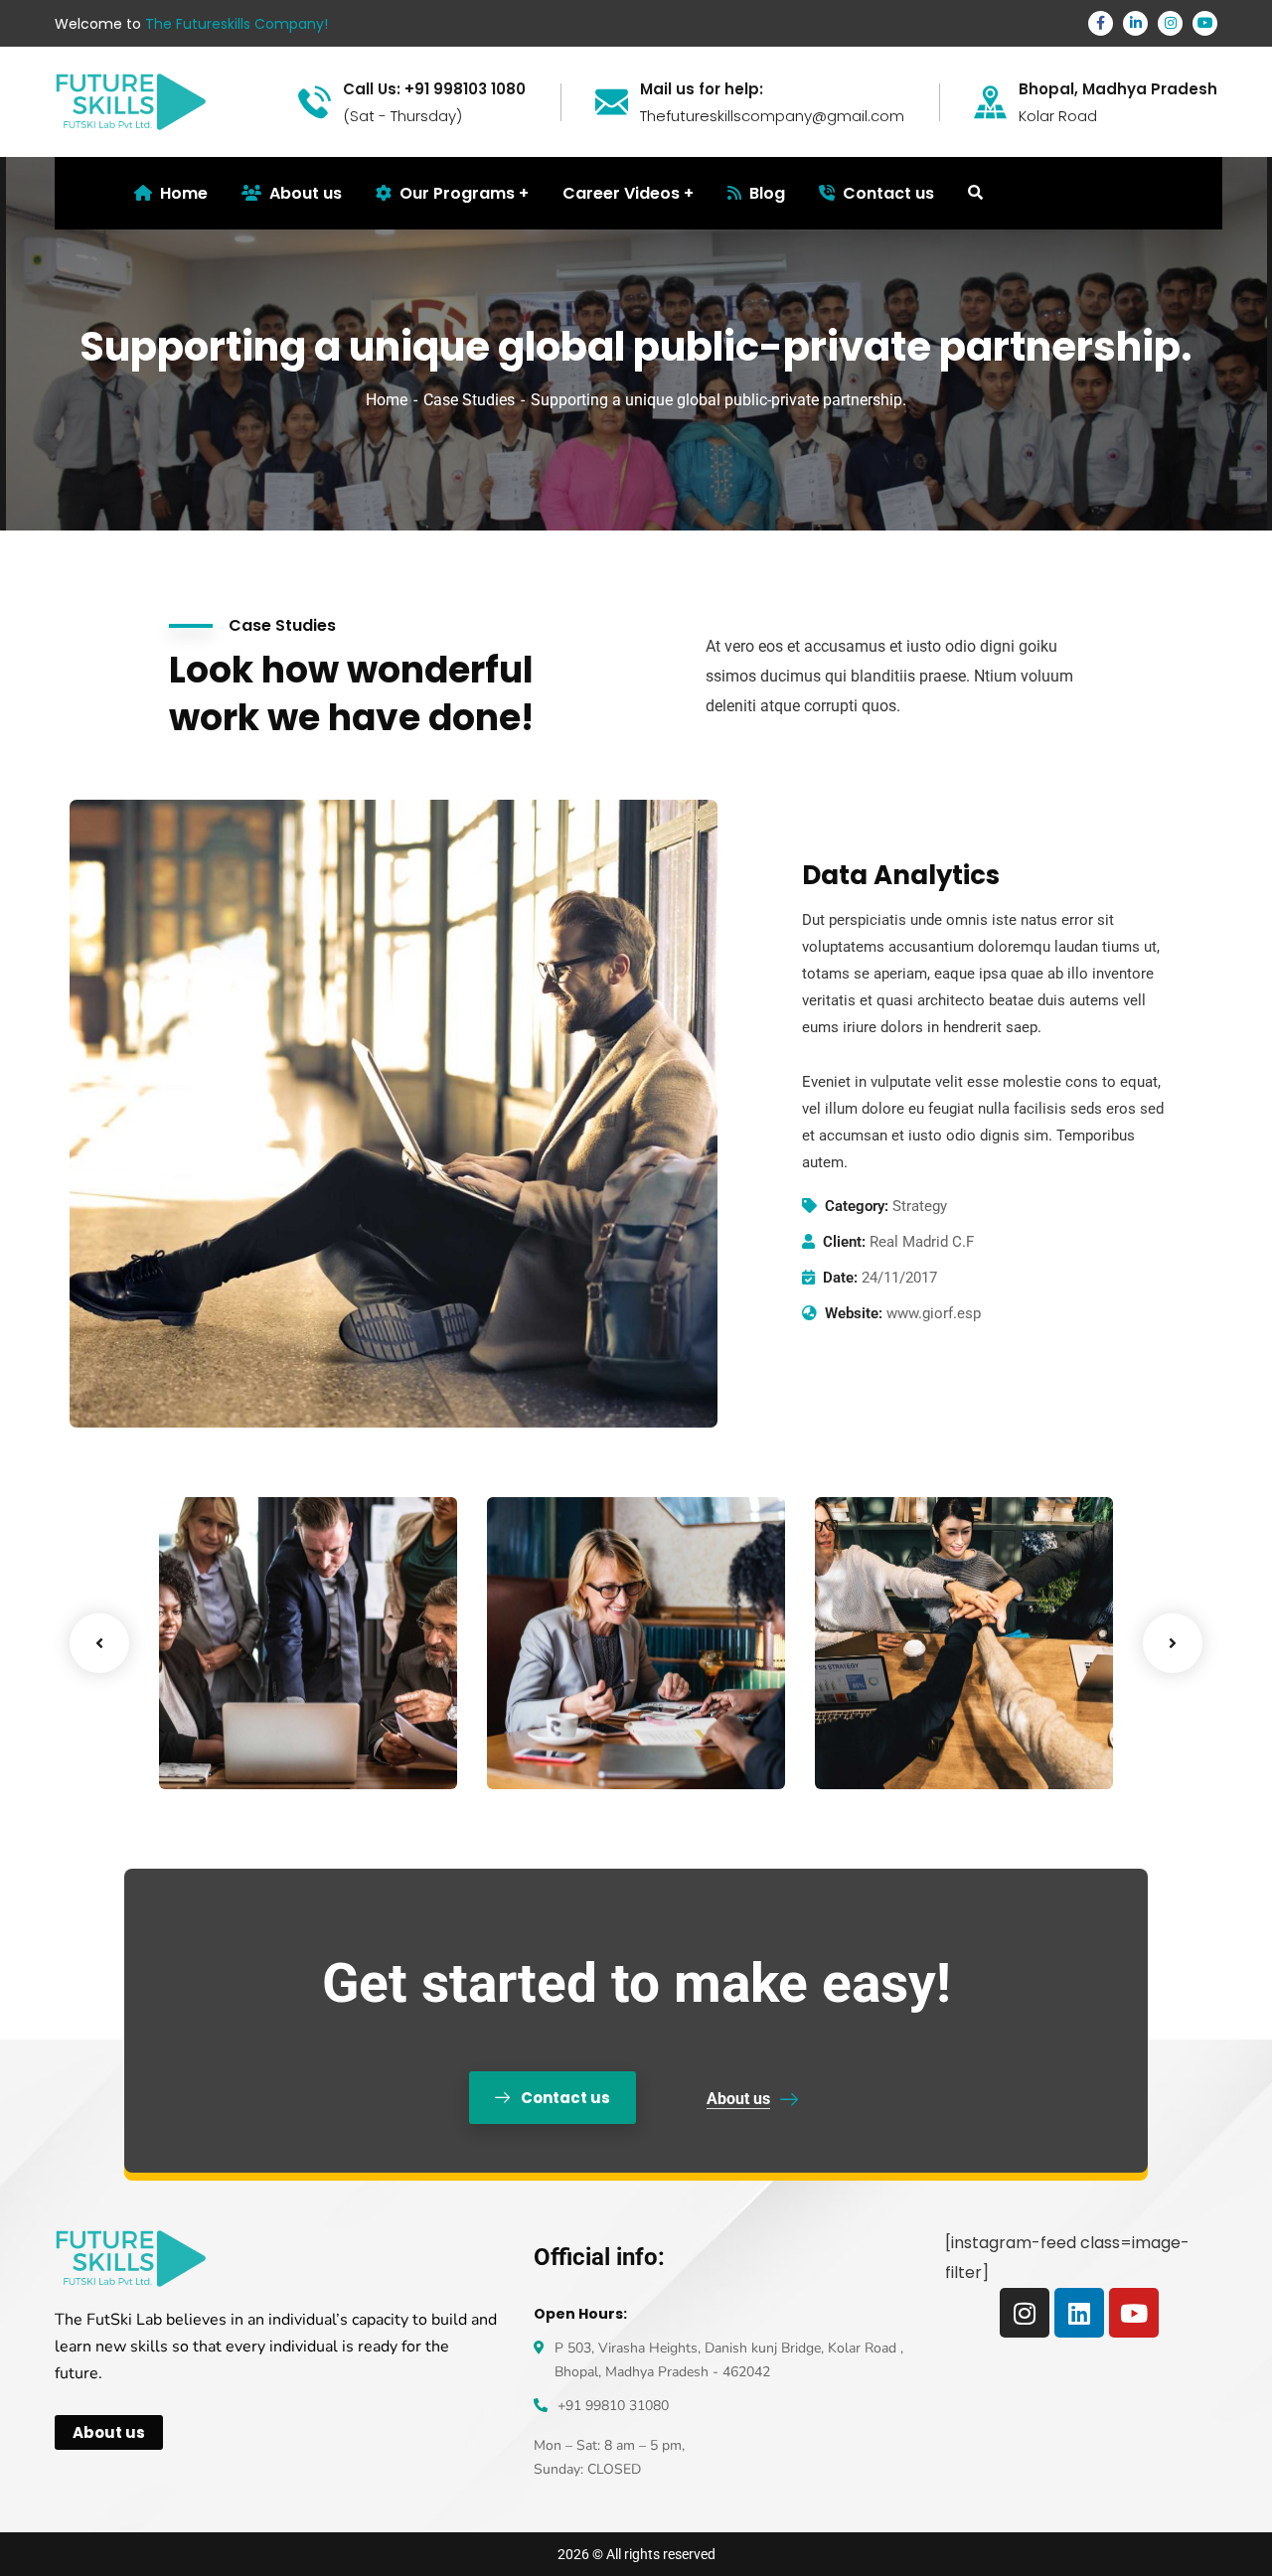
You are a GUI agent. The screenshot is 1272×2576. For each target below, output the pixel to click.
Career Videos (621, 193)
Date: (840, 1278)
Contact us (888, 193)
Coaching (553, 1748)
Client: (844, 1242)
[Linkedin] (1079, 2313)
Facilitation (232, 1748)
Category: (857, 1206)
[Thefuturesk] (131, 101)
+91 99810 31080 (613, 2406)
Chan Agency (908, 1718)
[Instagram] (1025, 2313)
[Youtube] (1134, 2313)
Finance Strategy (270, 1718)
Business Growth (595, 1718)
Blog (767, 193)
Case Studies (469, 400)
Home (387, 400)
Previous (99, 1643)
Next (1173, 1643)
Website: (854, 1313)
